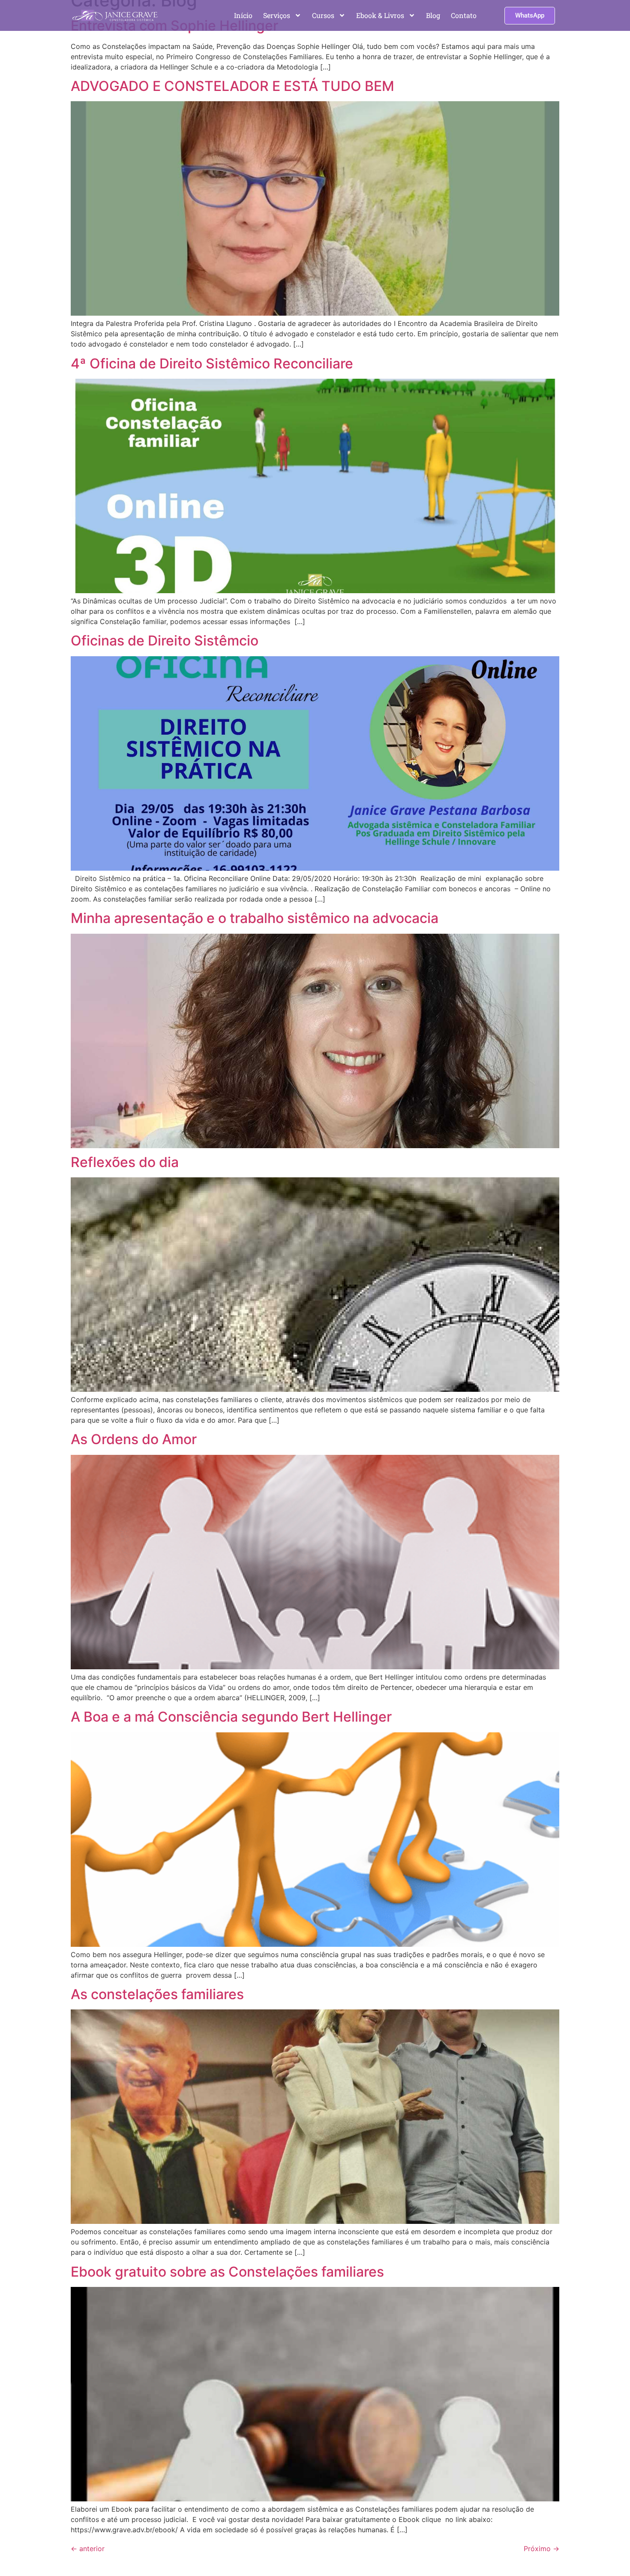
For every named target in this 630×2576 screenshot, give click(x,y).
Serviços (277, 15)
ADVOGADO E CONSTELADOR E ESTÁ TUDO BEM (232, 86)
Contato (464, 15)
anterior (88, 2549)
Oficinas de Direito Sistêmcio (165, 641)
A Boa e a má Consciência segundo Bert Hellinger (231, 1717)
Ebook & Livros (380, 15)
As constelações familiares (157, 1994)
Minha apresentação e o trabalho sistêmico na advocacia (255, 918)
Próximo (541, 2549)
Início (243, 15)
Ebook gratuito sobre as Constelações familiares (227, 2272)
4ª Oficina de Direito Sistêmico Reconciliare (212, 363)
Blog (433, 15)
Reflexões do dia (125, 1162)
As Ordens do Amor (134, 1439)
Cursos (323, 15)
